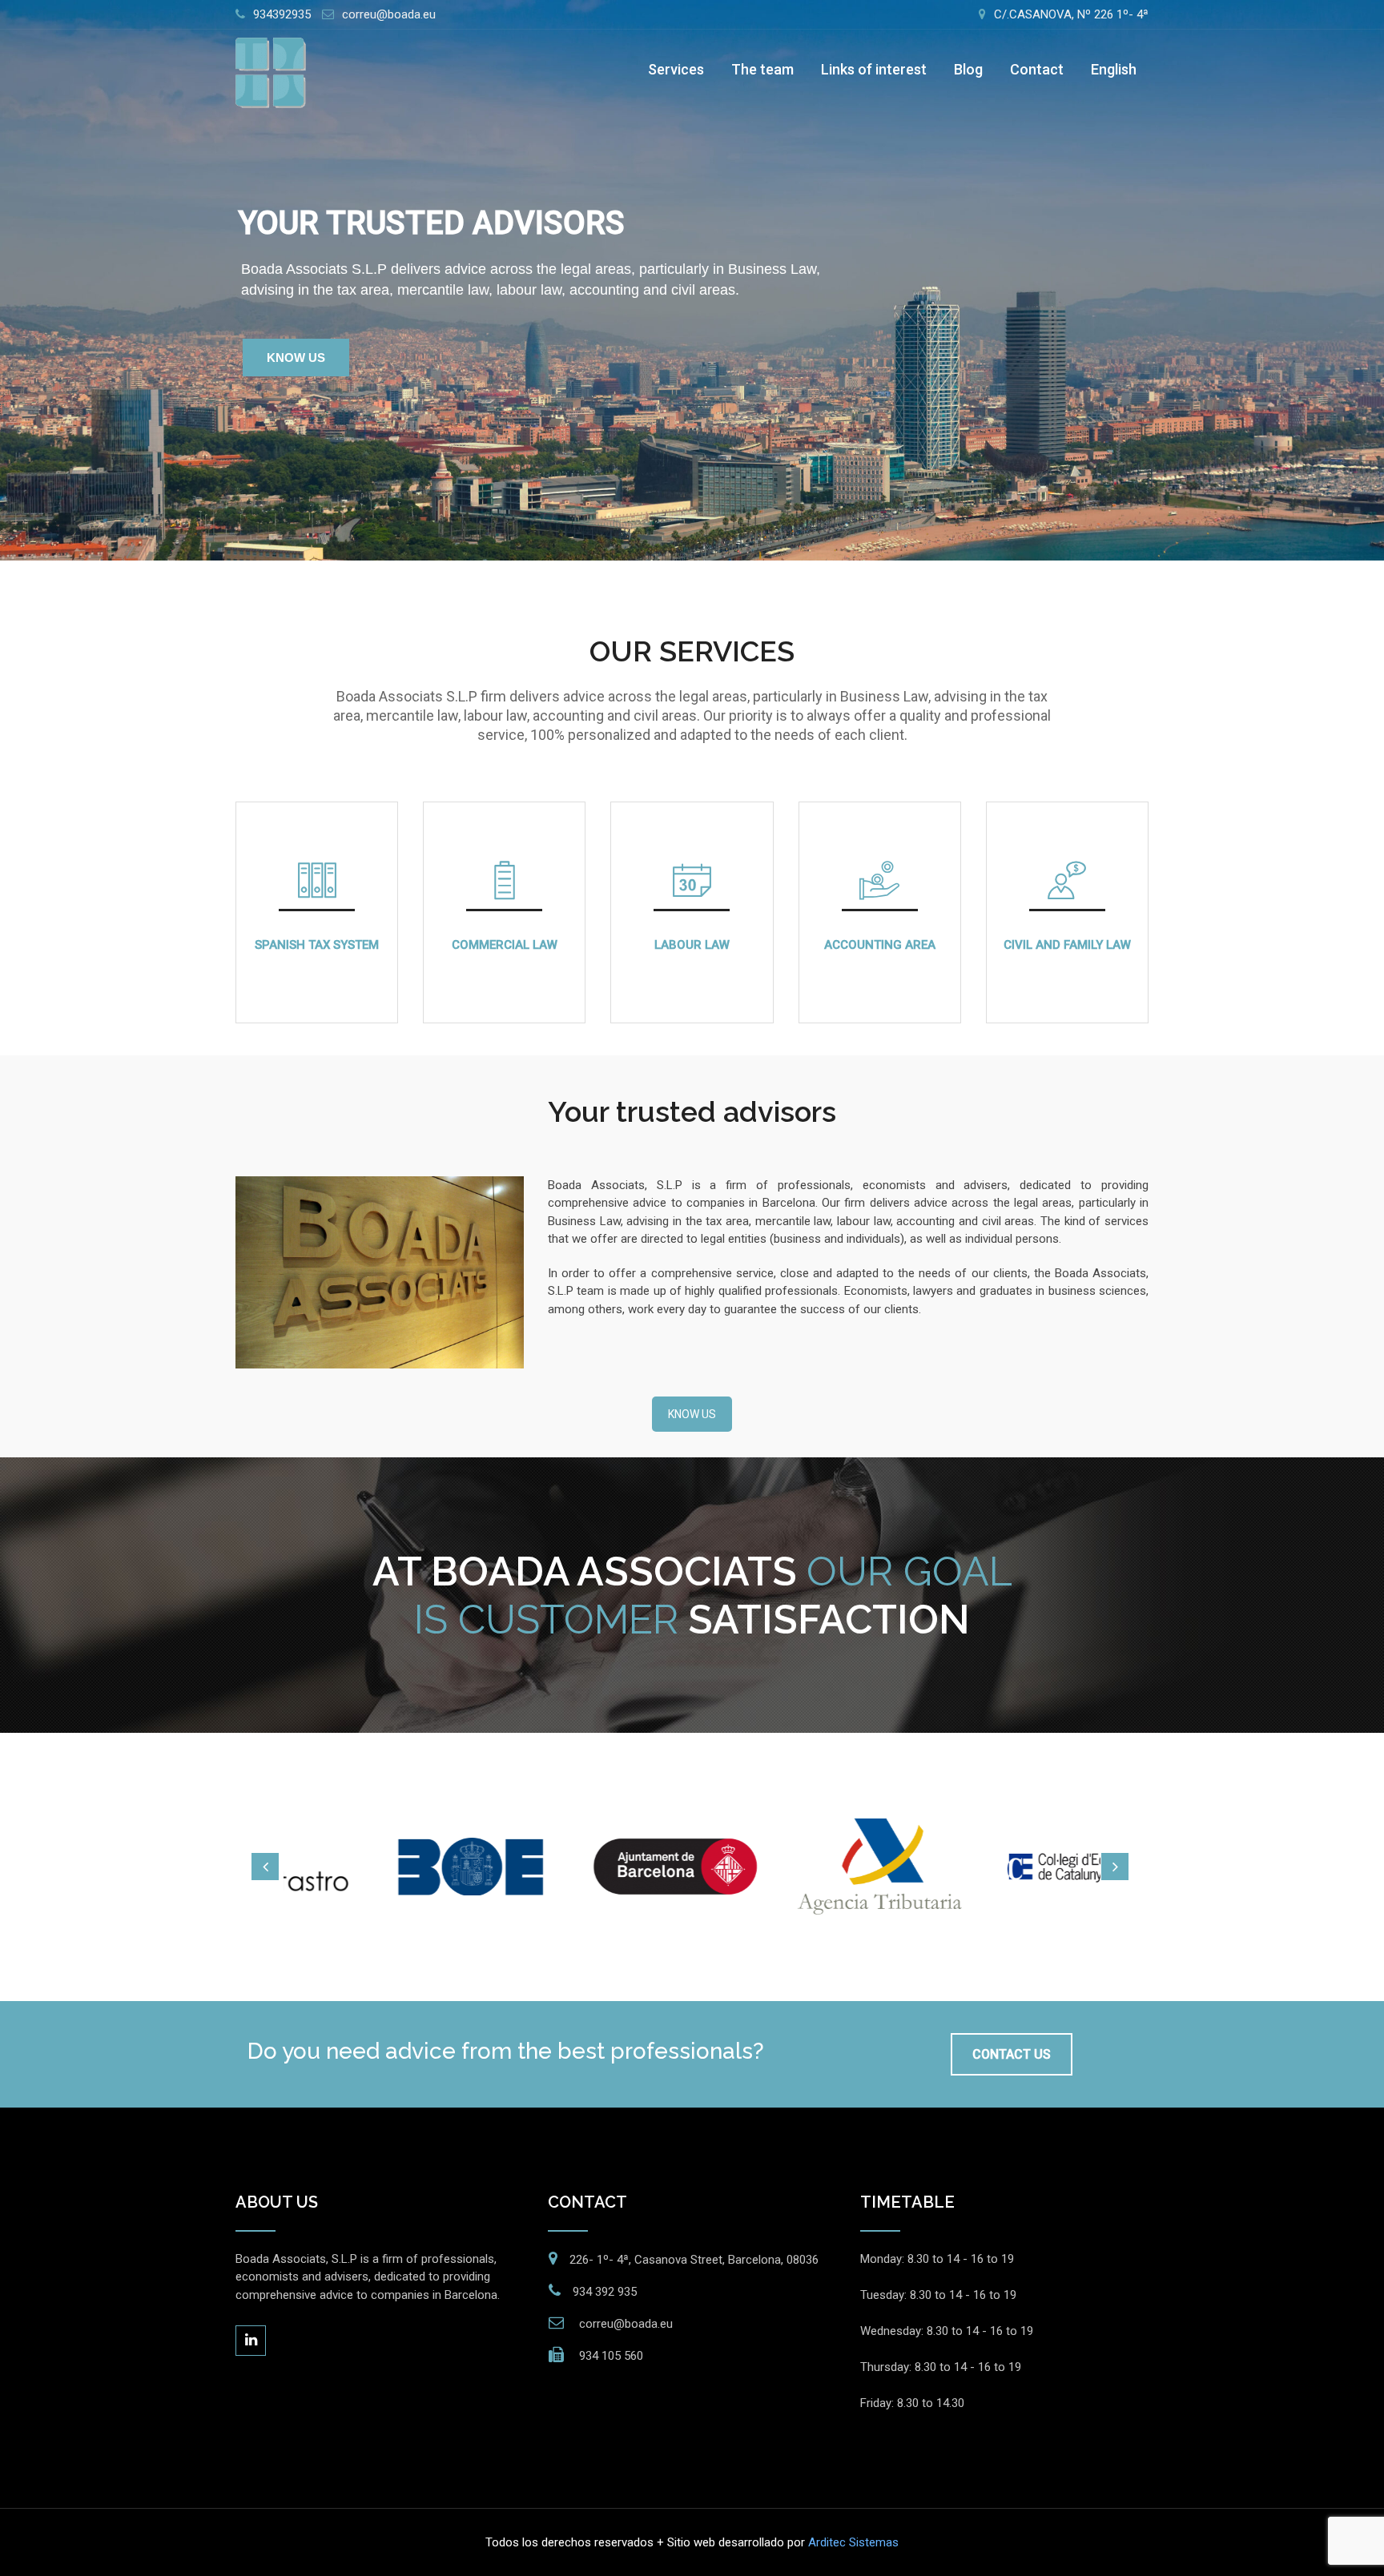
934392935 (282, 14)
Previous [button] (265, 1867)
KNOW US (296, 358)
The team (762, 69)
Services (676, 69)
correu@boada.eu (389, 14)
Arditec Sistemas (853, 2542)
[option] (394, 1867)
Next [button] (1115, 1867)
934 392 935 (605, 2292)
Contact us (1012, 2054)
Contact (1037, 69)
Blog (968, 69)
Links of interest (874, 69)
